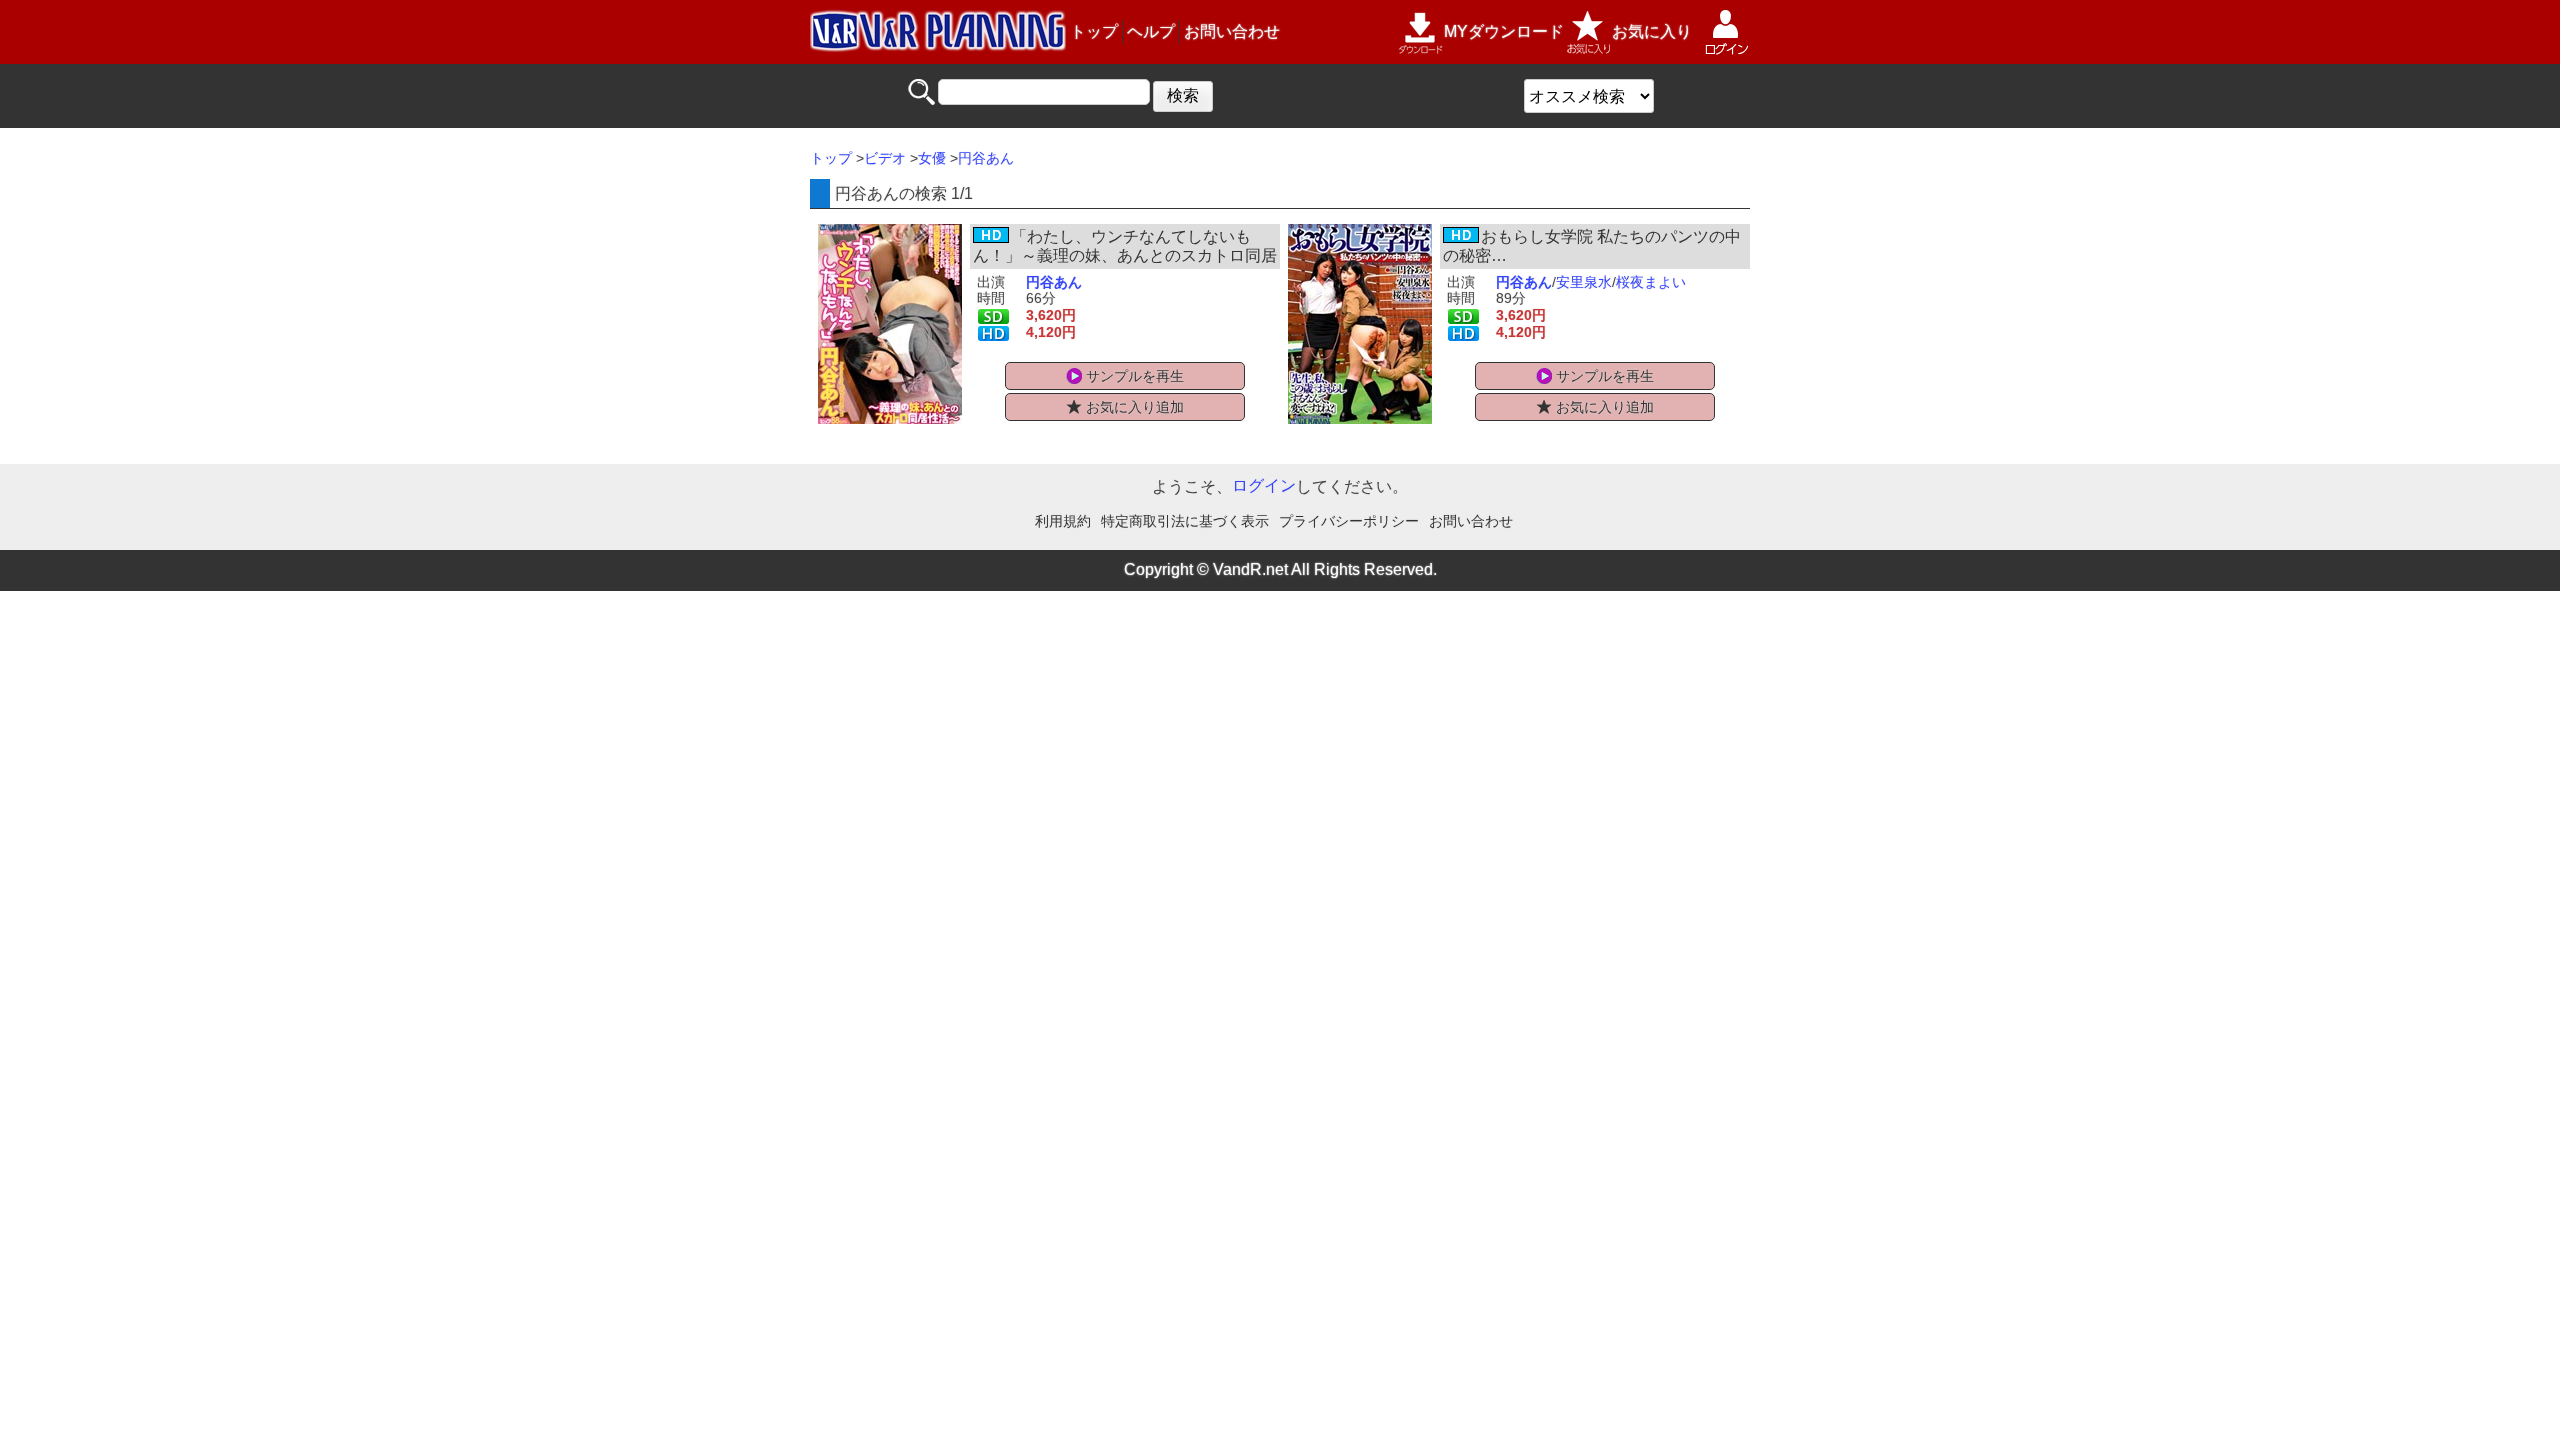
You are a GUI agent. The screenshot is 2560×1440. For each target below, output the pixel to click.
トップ (1094, 31)
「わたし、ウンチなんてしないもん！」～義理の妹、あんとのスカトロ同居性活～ (1125, 255)
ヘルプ (1151, 31)
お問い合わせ (1232, 31)
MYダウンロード (1504, 31)
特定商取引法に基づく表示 (1185, 521)
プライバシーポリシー (1349, 521)
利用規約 (1063, 521)
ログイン (1264, 485)
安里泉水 (1584, 282)
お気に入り (1652, 31)
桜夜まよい (1651, 282)
